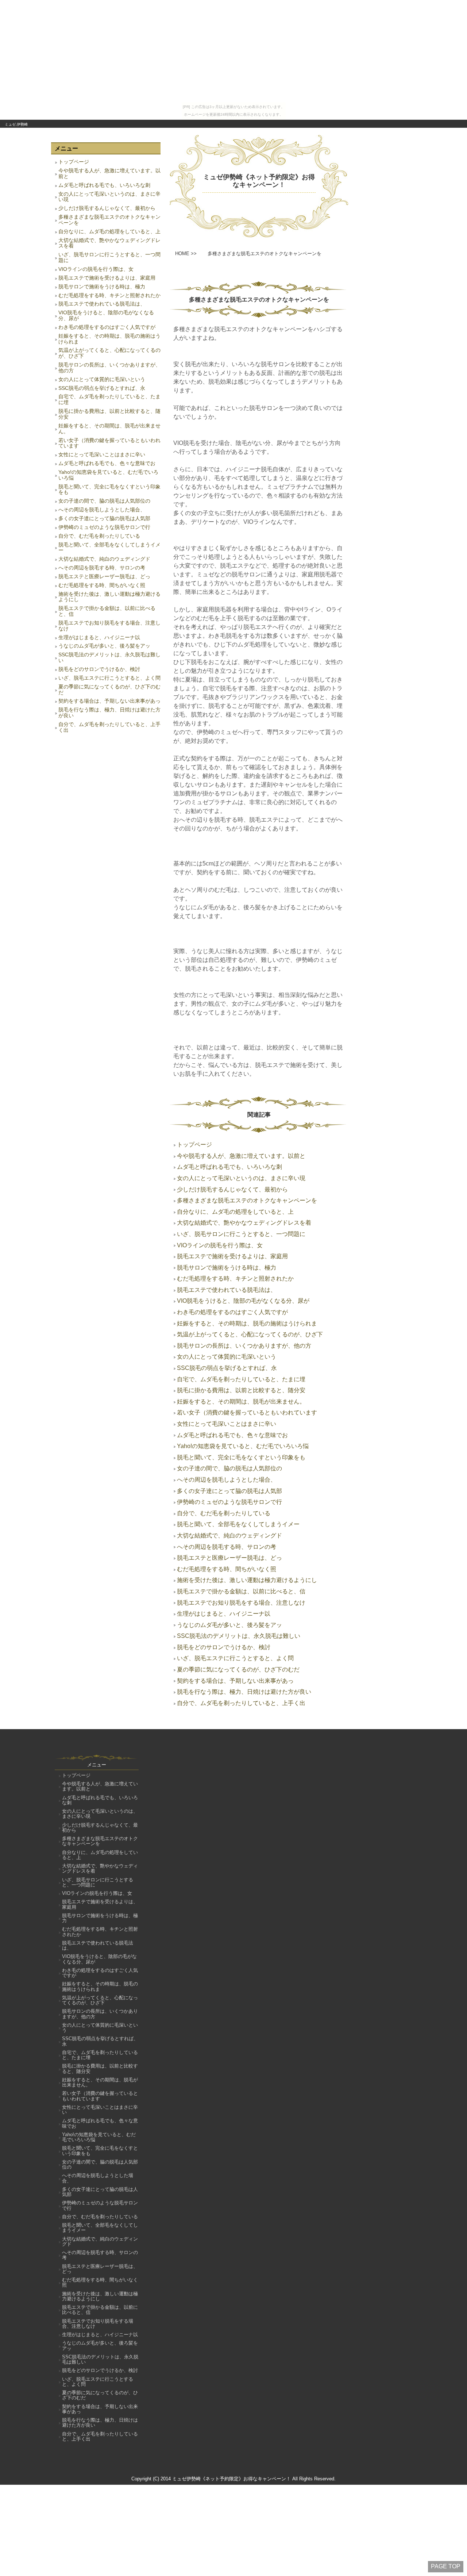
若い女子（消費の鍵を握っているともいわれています (109, 443)
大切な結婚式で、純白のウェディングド (104, 559)
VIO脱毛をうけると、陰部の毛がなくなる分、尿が (106, 315)
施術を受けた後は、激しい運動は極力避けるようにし (109, 597)
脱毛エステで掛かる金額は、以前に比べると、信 (107, 611)
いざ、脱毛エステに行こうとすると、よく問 (109, 678)
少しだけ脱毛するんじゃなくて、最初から (107, 208)
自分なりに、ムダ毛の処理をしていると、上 (109, 231)
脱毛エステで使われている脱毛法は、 (102, 304)
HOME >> (186, 254)
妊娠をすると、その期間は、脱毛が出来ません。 (109, 429)
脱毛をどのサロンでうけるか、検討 (99, 669)
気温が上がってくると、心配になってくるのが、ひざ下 (109, 353)
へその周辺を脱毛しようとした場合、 (102, 510)
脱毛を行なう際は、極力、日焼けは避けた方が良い (109, 713)
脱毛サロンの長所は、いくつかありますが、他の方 (109, 368)
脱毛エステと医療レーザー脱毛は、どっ (104, 576)
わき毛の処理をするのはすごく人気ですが (107, 327)
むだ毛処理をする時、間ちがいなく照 (102, 585)
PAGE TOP (446, 2566)
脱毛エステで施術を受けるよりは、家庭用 (107, 278)
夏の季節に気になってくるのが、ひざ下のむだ (109, 690)
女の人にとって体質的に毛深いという (102, 379)
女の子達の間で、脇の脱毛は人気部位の (104, 501)
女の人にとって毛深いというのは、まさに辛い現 (109, 197)
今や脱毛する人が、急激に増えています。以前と (109, 173)
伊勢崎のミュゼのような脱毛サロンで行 (104, 527)
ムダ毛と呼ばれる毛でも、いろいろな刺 (104, 185)
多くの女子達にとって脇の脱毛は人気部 (104, 518)
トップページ (74, 162)
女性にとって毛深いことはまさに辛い (102, 454)
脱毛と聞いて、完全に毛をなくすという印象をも (109, 490)
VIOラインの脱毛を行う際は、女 (96, 269)
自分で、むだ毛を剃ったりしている (99, 536)
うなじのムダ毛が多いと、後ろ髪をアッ (104, 646)
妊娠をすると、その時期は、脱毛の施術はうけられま (109, 339)
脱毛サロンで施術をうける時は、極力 (102, 287)
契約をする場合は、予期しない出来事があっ (109, 701)
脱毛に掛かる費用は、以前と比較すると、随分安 (109, 414)
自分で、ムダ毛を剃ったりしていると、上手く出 (109, 727)
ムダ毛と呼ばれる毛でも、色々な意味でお (107, 463)
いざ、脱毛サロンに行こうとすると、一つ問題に (109, 257)
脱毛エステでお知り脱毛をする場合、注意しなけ (109, 626)
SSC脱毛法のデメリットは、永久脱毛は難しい (109, 657)
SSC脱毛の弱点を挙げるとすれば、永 (102, 388)
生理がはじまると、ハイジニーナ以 (99, 637)
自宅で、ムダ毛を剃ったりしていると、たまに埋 (109, 399)
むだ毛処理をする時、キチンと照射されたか (109, 295)
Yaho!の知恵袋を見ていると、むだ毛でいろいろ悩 (108, 475)
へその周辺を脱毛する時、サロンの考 (102, 568)
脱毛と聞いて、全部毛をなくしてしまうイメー (109, 548)
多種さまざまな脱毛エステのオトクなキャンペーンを (109, 220)
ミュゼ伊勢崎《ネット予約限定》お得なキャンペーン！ (259, 181)
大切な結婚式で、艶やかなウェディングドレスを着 (109, 243)
